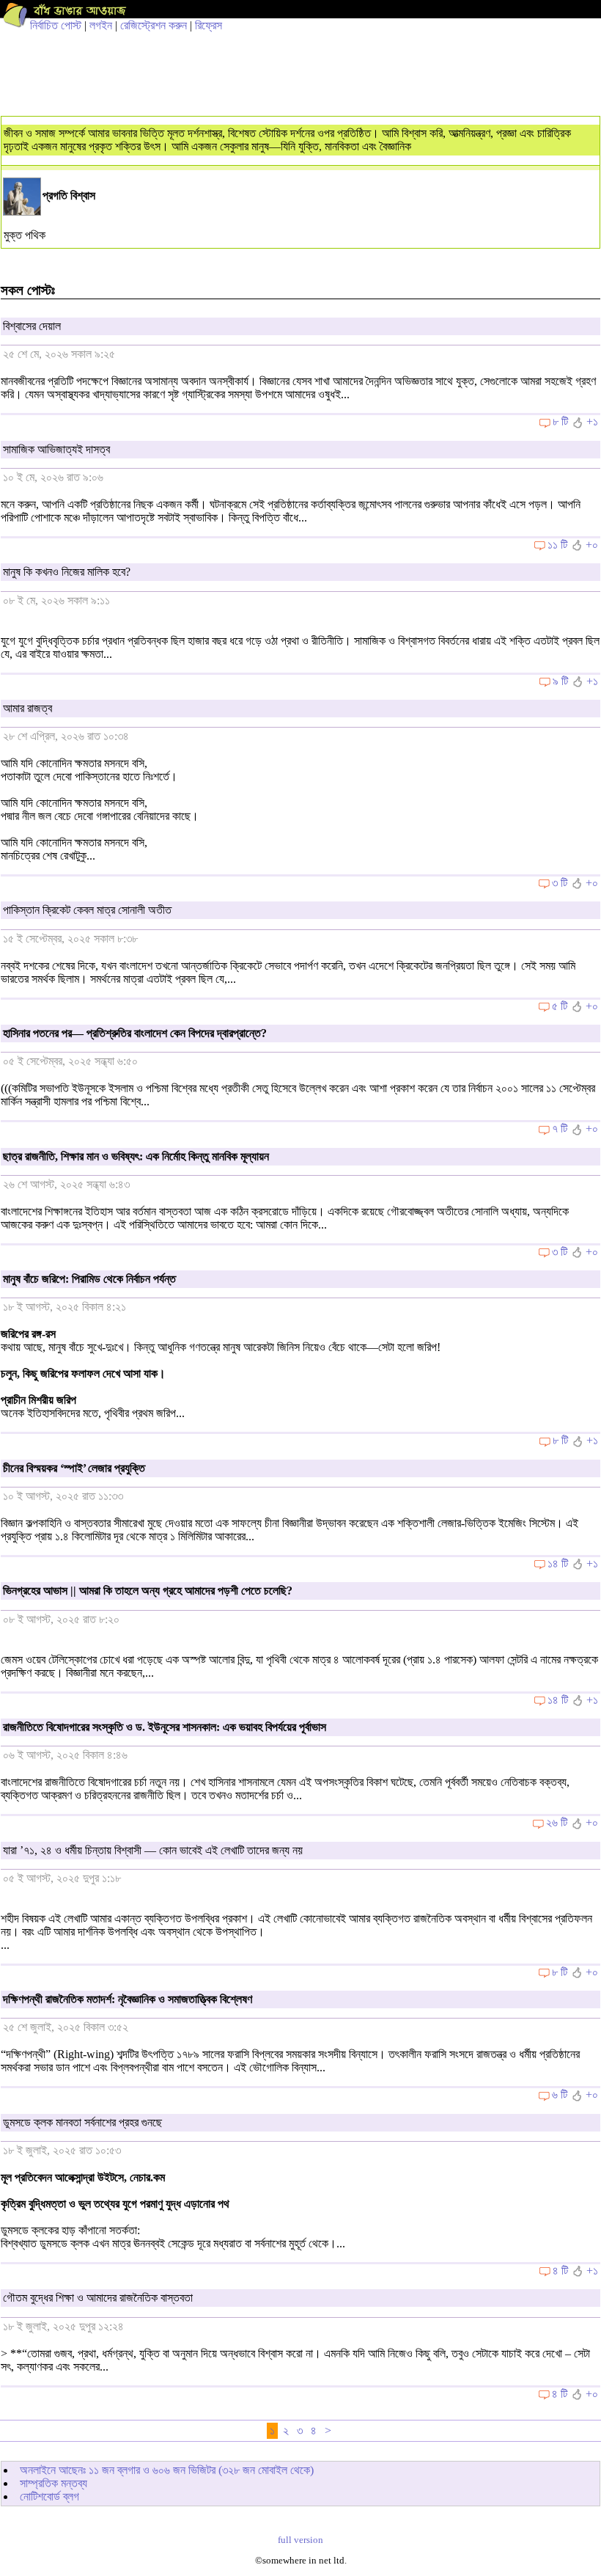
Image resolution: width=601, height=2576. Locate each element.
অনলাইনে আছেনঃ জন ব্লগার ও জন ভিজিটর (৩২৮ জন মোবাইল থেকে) (167, 2470)
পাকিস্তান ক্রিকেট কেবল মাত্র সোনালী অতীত (87, 910)
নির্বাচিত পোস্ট (56, 25)
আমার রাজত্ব (27, 708)
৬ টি (560, 2094)
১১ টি (557, 545)
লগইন (101, 25)
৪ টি (560, 2271)
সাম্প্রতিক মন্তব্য (54, 2483)
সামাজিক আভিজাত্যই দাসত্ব (56, 449)
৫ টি (560, 1006)
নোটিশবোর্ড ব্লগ (49, 2496)
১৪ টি (558, 1563)
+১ (592, 421)
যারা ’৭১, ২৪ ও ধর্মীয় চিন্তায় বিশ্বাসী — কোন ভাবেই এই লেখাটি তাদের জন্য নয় (153, 1850)
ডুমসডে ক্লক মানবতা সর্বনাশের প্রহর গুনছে (82, 2122)
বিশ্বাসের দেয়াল (32, 326)
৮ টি (560, 421)
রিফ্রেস (209, 25)
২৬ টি (557, 1822)
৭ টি (560, 1128)
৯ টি (560, 681)
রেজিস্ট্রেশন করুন (154, 25)
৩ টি (560, 883)
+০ (592, 545)
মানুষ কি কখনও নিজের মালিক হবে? (67, 572)
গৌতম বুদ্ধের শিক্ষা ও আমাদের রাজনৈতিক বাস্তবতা (98, 2298)
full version (300, 2540)
